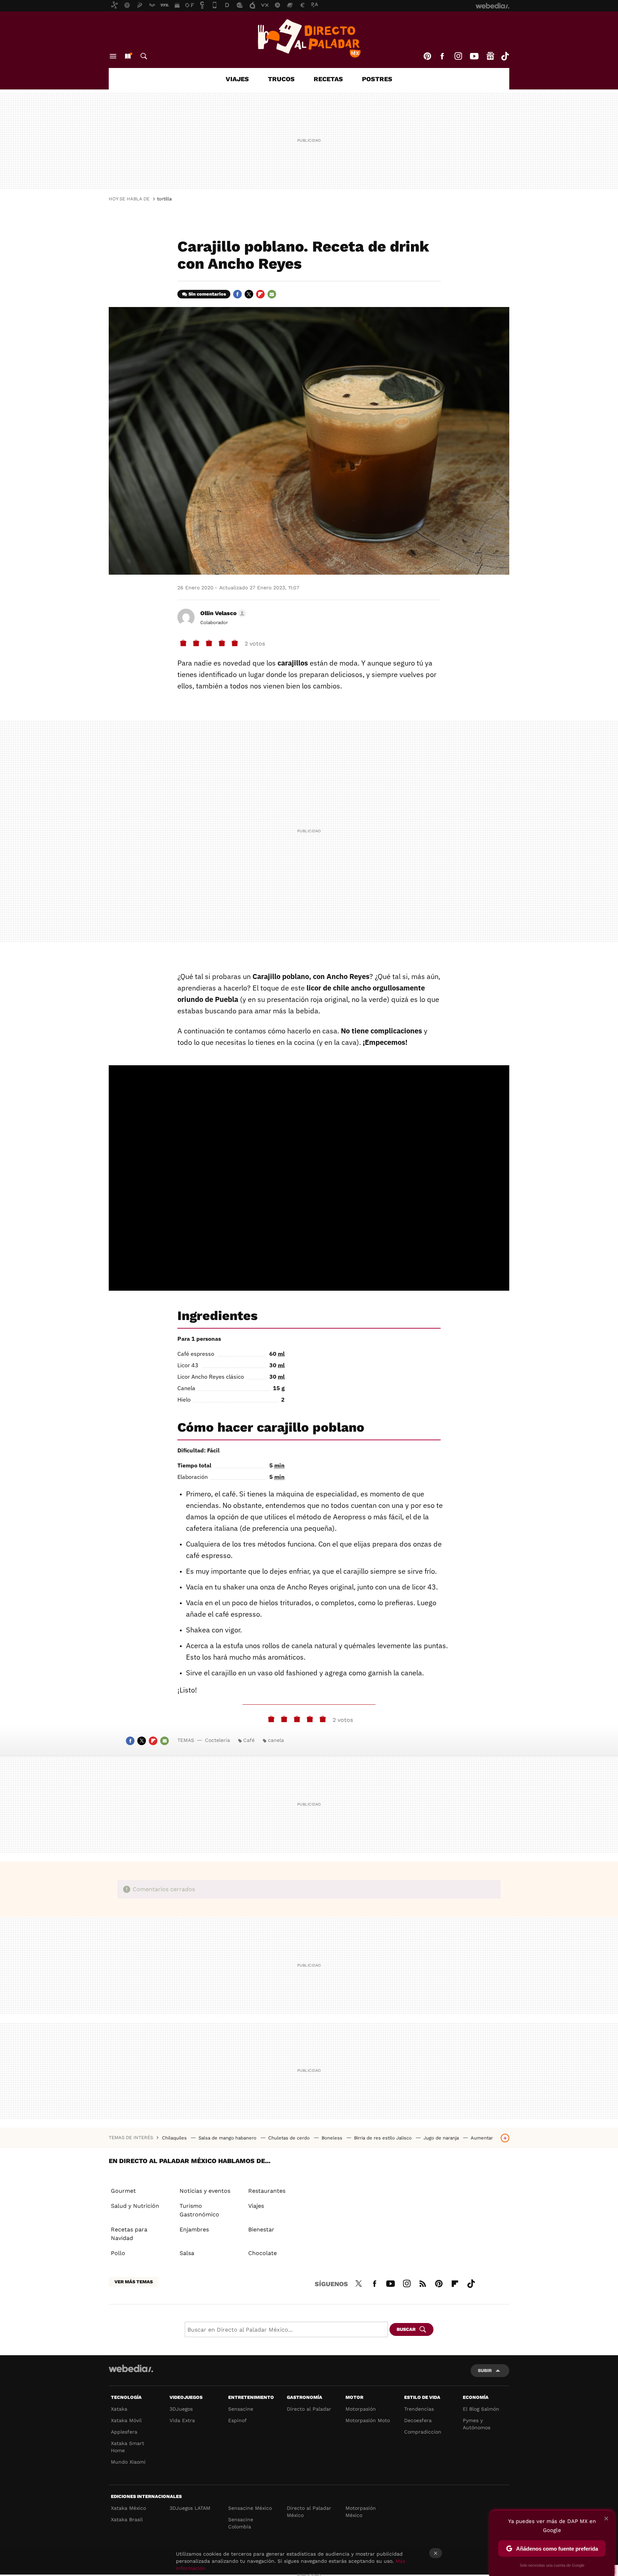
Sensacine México (250, 2508)
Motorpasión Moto (368, 2420)
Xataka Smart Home (127, 2447)
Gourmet (123, 2191)
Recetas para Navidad (129, 2234)
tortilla (164, 199)
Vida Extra (182, 2420)
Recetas (328, 79)
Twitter (249, 294)
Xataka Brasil (127, 2519)
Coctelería (217, 1740)
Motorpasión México (361, 2512)
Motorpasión (361, 2409)
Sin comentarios (207, 294)
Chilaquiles (175, 2138)
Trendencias (419, 2409)
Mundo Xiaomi (128, 2462)
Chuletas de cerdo (290, 2138)
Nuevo (128, 56)
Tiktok (505, 56)
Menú (113, 56)
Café (249, 1740)
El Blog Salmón (481, 2409)
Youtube (474, 56)
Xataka (119, 2409)
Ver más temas (134, 2282)
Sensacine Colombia (241, 2523)
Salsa (187, 2253)
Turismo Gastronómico (199, 2210)
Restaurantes (267, 2191)
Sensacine (241, 2409)
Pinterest (427, 56)
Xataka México (128, 2508)
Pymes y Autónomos (477, 2424)
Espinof (237, 2420)
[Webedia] (131, 2368)
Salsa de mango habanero (228, 2138)
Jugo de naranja (442, 2138)
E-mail (272, 294)
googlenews (490, 56)
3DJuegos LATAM (190, 2508)
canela (276, 1740)
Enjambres (194, 2229)
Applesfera (124, 2432)
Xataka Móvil (126, 2420)
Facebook (442, 56)
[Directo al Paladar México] (309, 38)
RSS (423, 2283)
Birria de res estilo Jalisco (384, 2138)
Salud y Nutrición (135, 2206)
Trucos (281, 79)
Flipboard (260, 294)
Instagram (458, 56)
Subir (485, 2370)
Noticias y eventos (205, 2191)
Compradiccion (423, 2432)
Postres (377, 79)
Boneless (333, 2138)
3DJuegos (181, 2409)
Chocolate (263, 2253)
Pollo (118, 2253)
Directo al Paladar (309, 2409)
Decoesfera (418, 2420)
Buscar (144, 56)
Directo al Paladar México (309, 2512)
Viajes (237, 79)
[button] (222, 613)
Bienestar (261, 2229)
